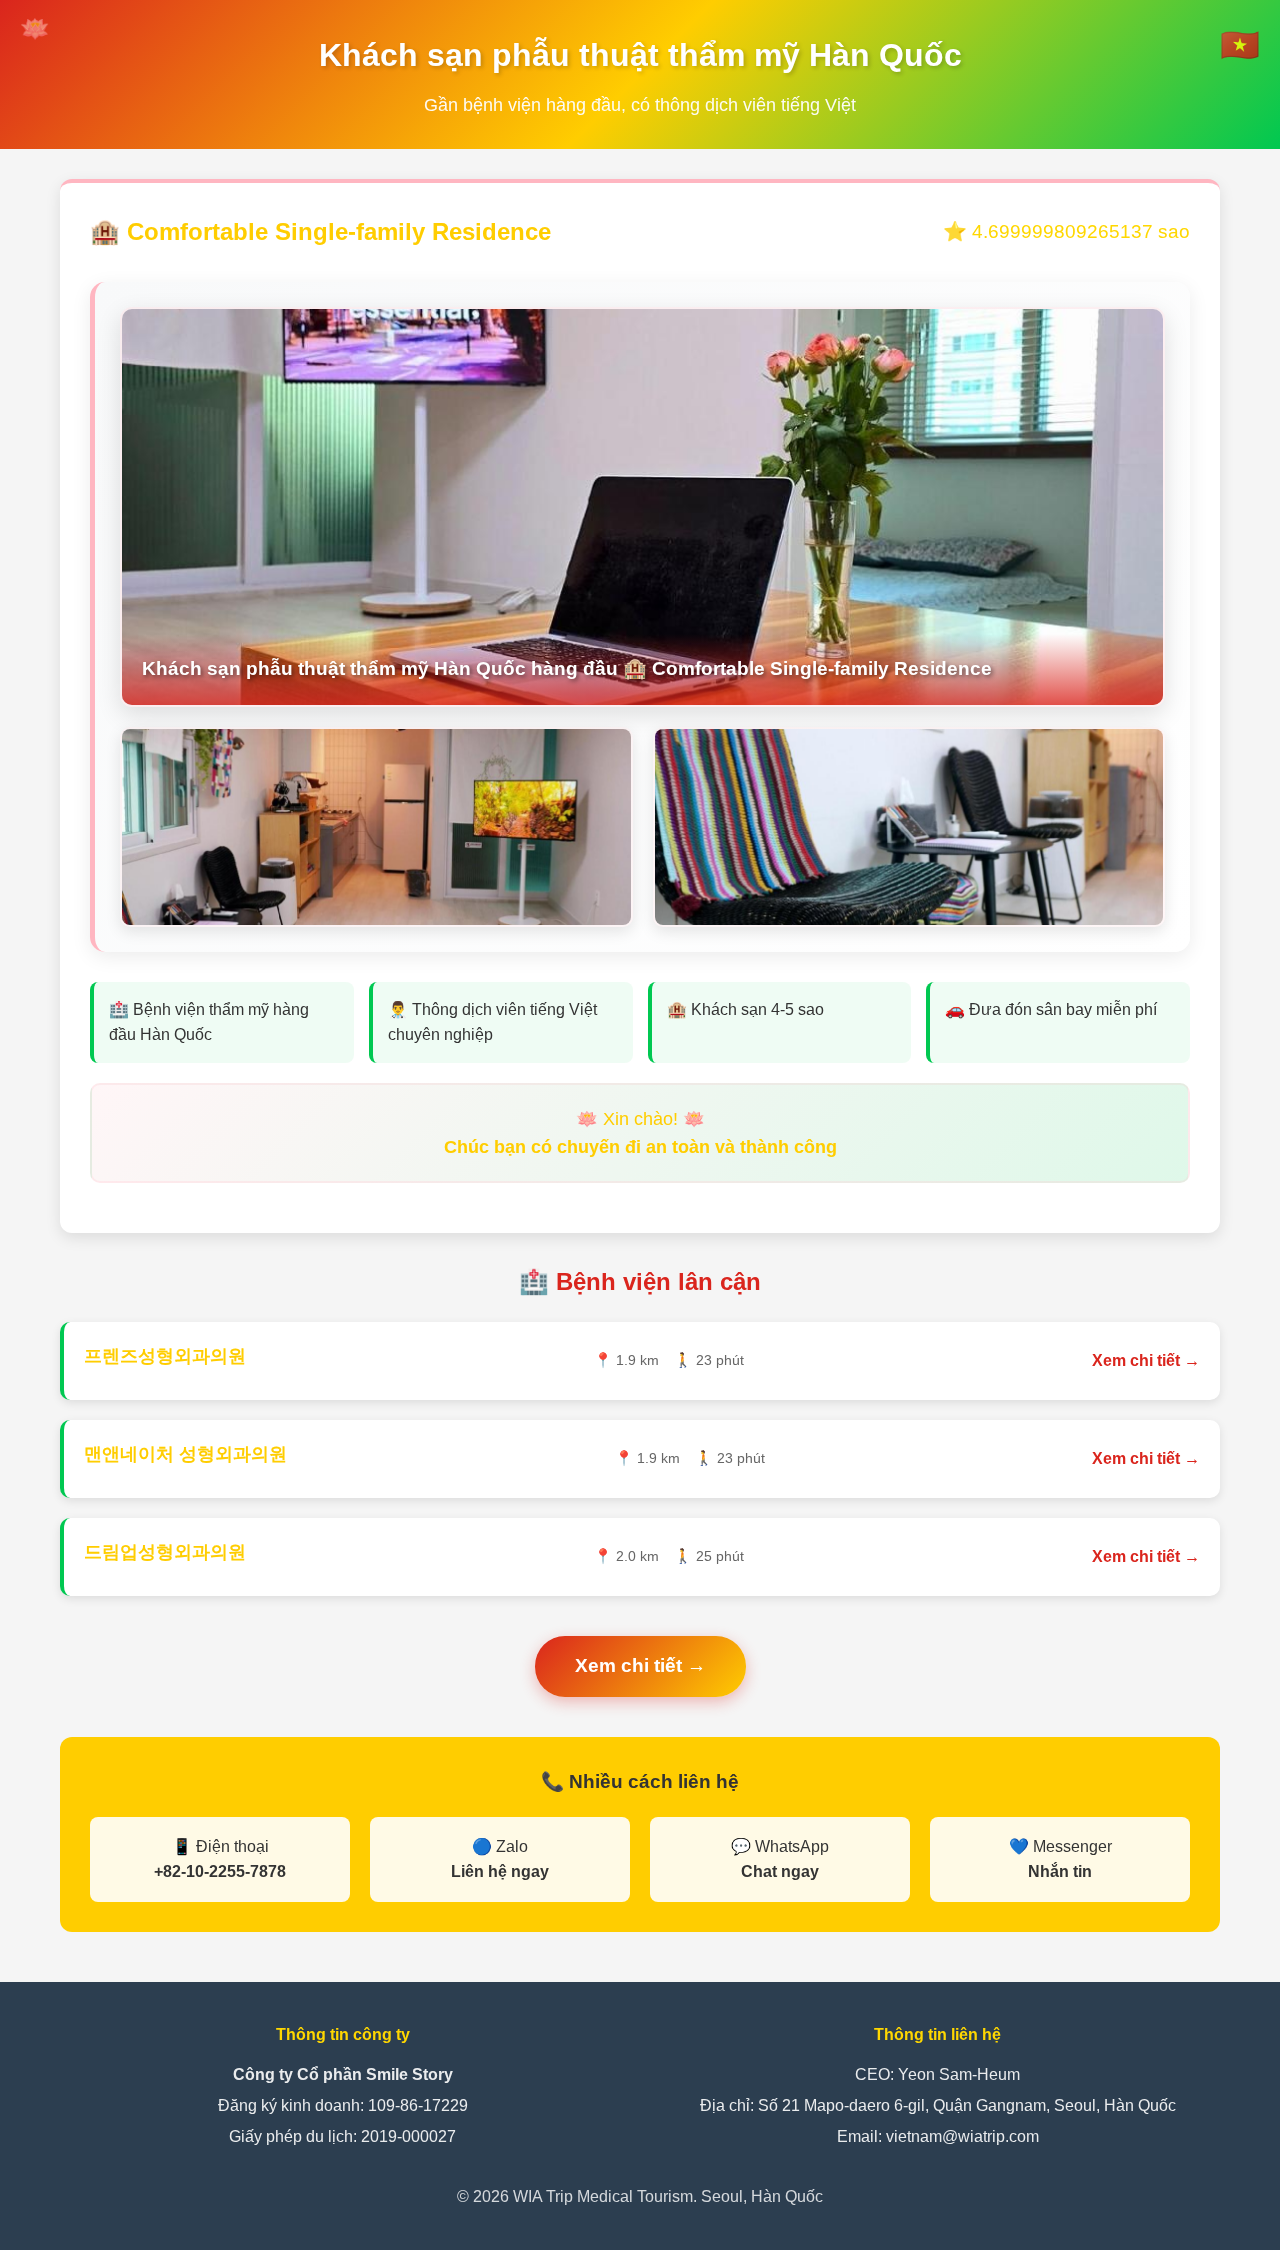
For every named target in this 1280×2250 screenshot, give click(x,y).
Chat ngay (780, 1871)
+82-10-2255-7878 (220, 1871)
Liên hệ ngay (500, 1871)
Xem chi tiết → (1146, 1360)
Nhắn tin (1060, 1871)
